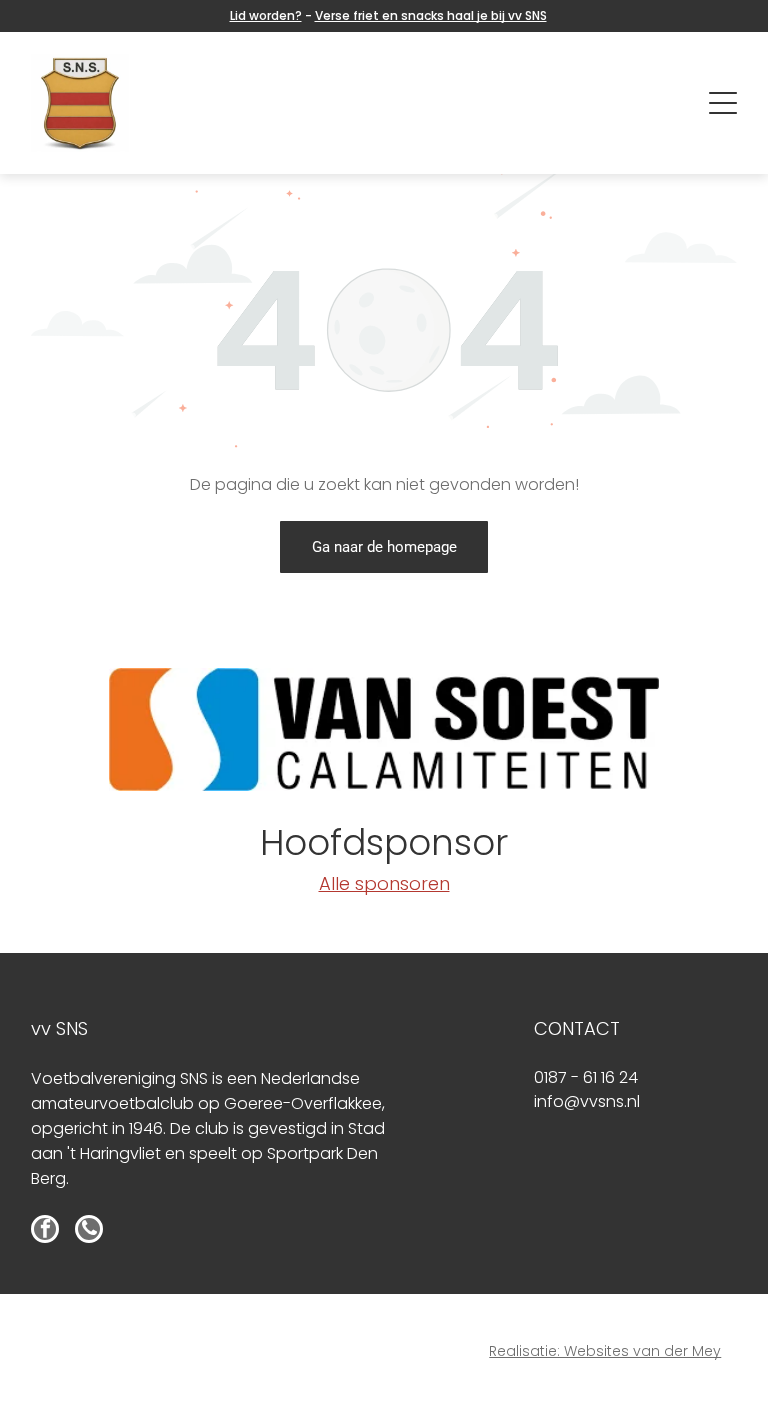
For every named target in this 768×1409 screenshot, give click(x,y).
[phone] (89, 1231)
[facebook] (45, 1231)
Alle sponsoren (384, 883)
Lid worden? (266, 15)
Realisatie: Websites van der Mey (605, 1351)
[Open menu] (723, 103)
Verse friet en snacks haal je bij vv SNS (431, 15)
